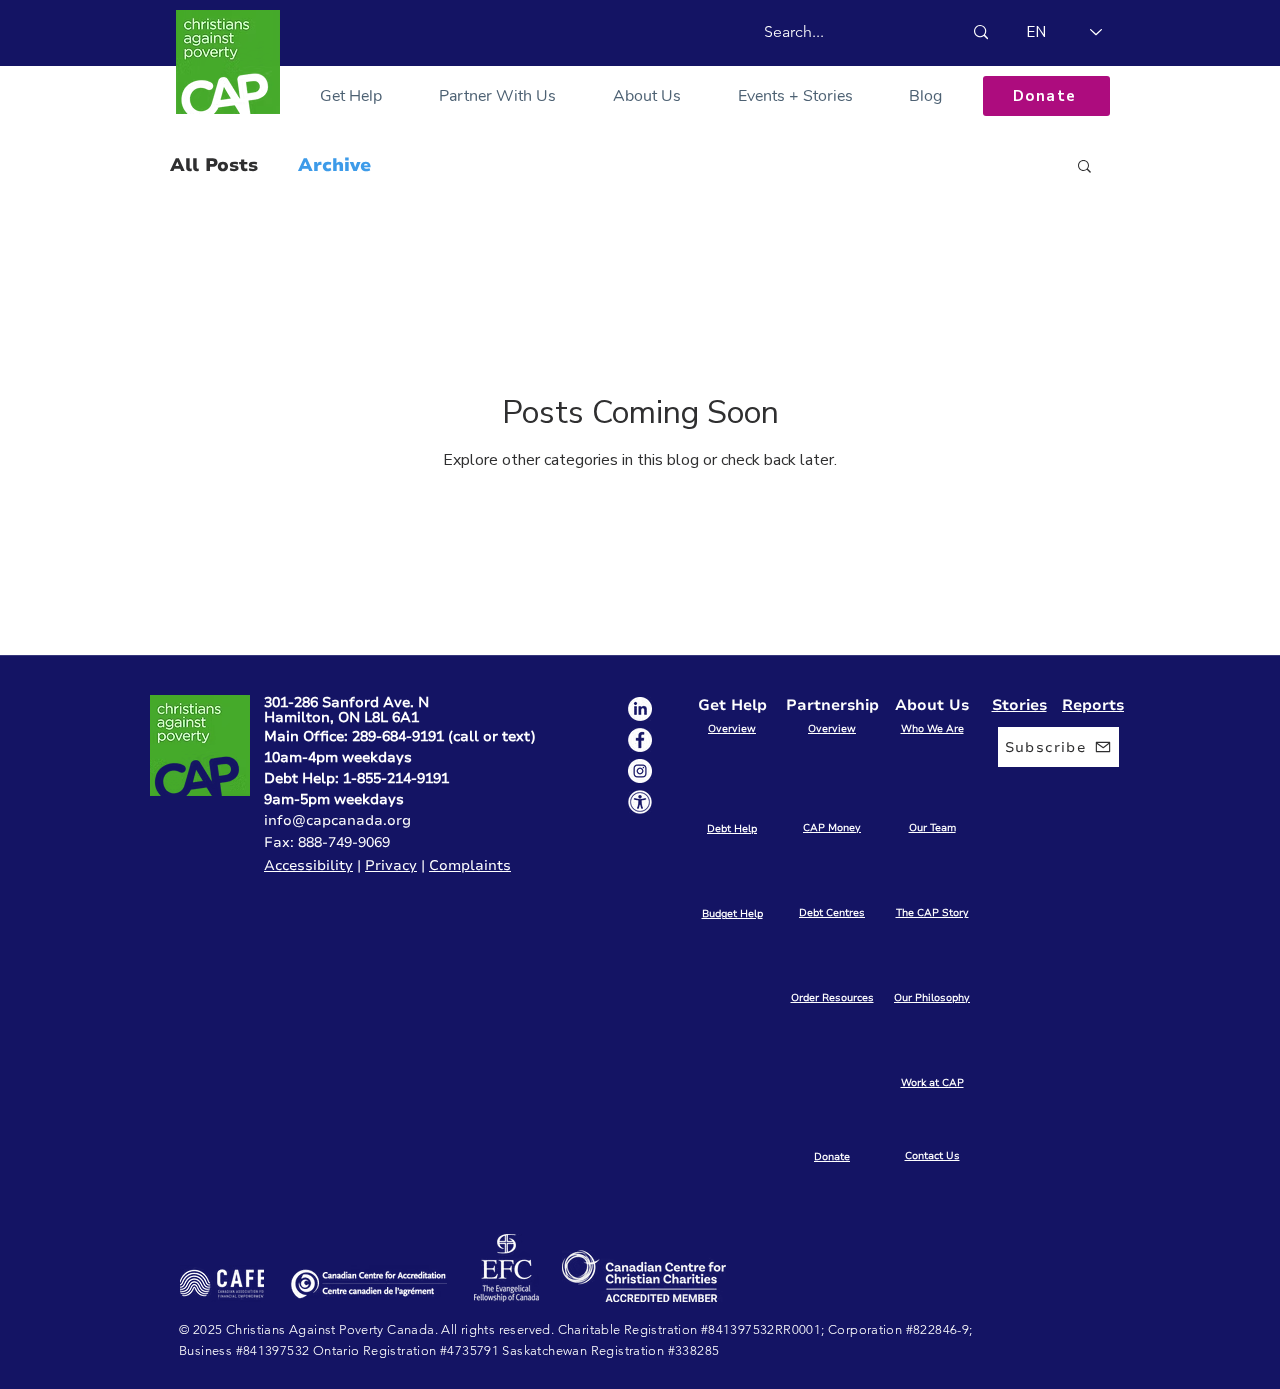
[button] (351, 96)
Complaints (470, 865)
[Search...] (981, 32)
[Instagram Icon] (640, 771)
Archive (334, 165)
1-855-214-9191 (396, 778)
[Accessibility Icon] (640, 802)
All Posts (214, 165)
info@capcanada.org (337, 820)
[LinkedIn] (640, 709)
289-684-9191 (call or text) (444, 736)
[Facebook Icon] (640, 740)
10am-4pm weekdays (338, 757)
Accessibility (308, 865)
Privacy (391, 865)
